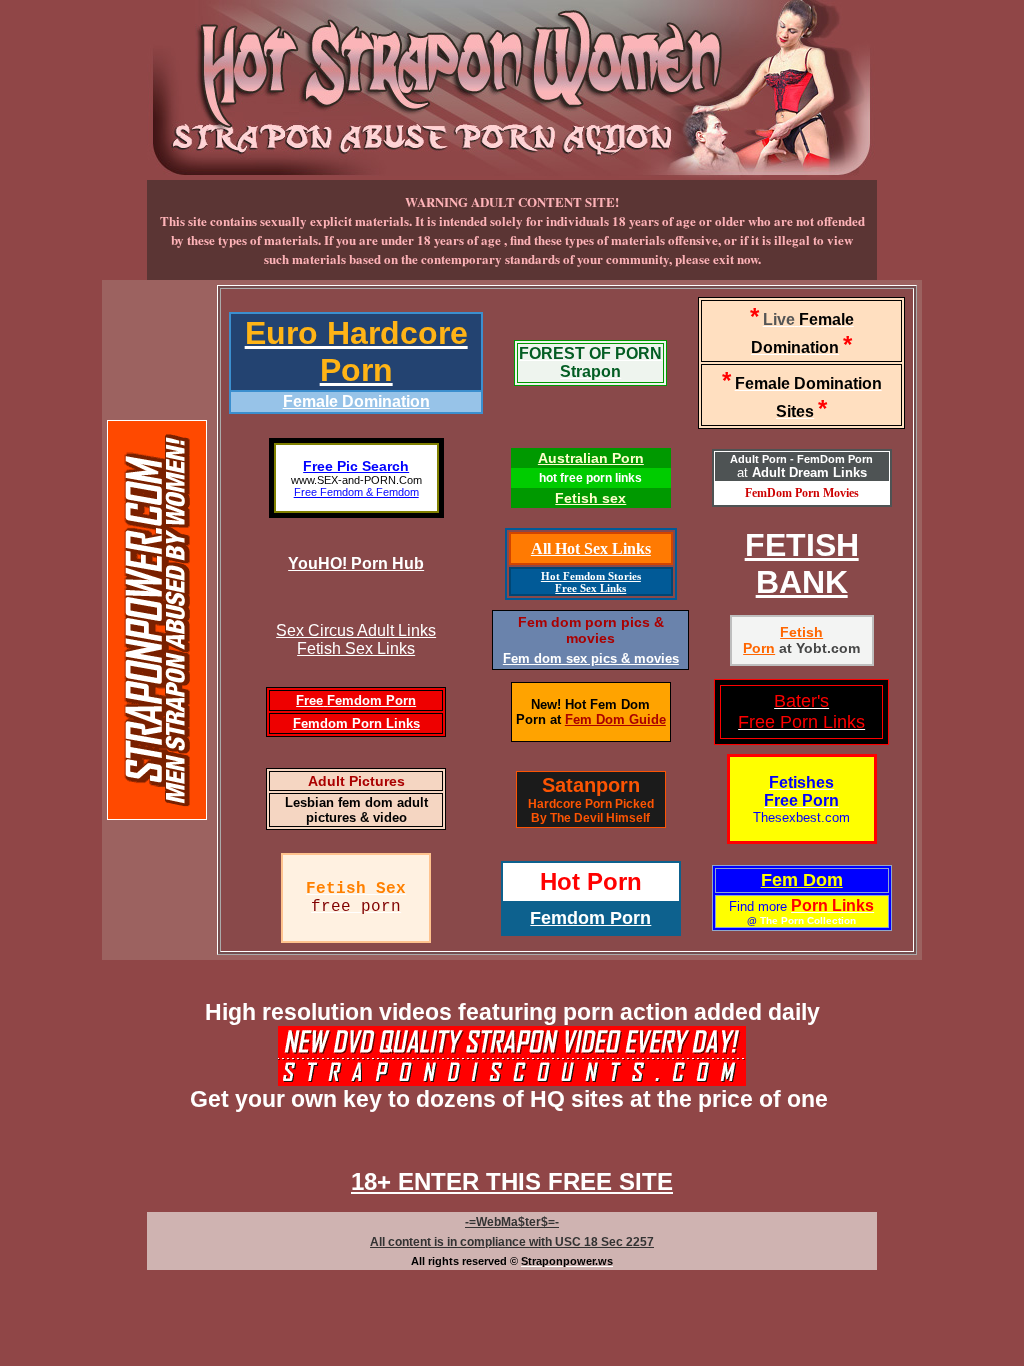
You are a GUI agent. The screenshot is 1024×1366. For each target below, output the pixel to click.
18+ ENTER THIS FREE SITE (512, 1181)
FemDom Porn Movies (802, 493)
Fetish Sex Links (356, 648)
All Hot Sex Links (591, 548)
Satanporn (591, 785)
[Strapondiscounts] (512, 1078)
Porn (759, 648)
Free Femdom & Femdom (356, 492)
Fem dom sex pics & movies (591, 658)
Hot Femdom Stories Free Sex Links (591, 582)
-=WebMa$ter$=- (512, 1222)
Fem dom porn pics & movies (591, 630)
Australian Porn (591, 458)
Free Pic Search (356, 466)
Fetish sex (590, 498)
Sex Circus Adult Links (356, 630)
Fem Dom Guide (615, 719)
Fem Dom (802, 880)
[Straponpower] (157, 812)
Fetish (801, 632)
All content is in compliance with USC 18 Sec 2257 (512, 1242)
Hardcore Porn (570, 804)
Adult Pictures (356, 781)
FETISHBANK (802, 563)
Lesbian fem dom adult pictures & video (356, 810)
